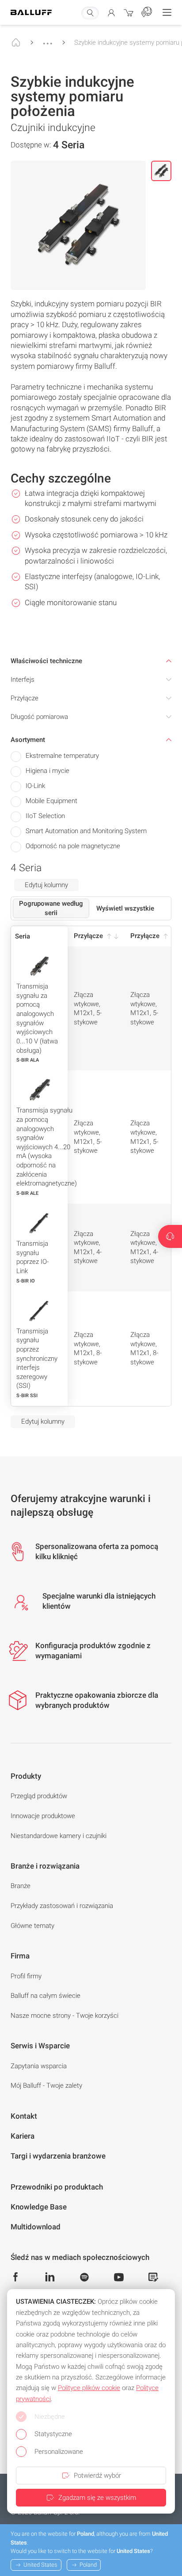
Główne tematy (32, 1926)
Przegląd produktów (39, 1796)
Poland (88, 2565)
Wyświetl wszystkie (125, 908)
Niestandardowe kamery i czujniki (59, 1836)
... (48, 39)
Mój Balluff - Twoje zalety (46, 2086)
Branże (21, 1886)
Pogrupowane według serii (51, 908)
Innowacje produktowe (43, 1816)
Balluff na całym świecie (45, 1996)
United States (40, 2565)
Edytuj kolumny (46, 885)
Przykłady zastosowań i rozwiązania (62, 1906)
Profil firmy (26, 1976)
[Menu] (167, 12)
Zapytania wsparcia (39, 2066)
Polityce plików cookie (89, 2388)
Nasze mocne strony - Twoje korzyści (64, 2016)
